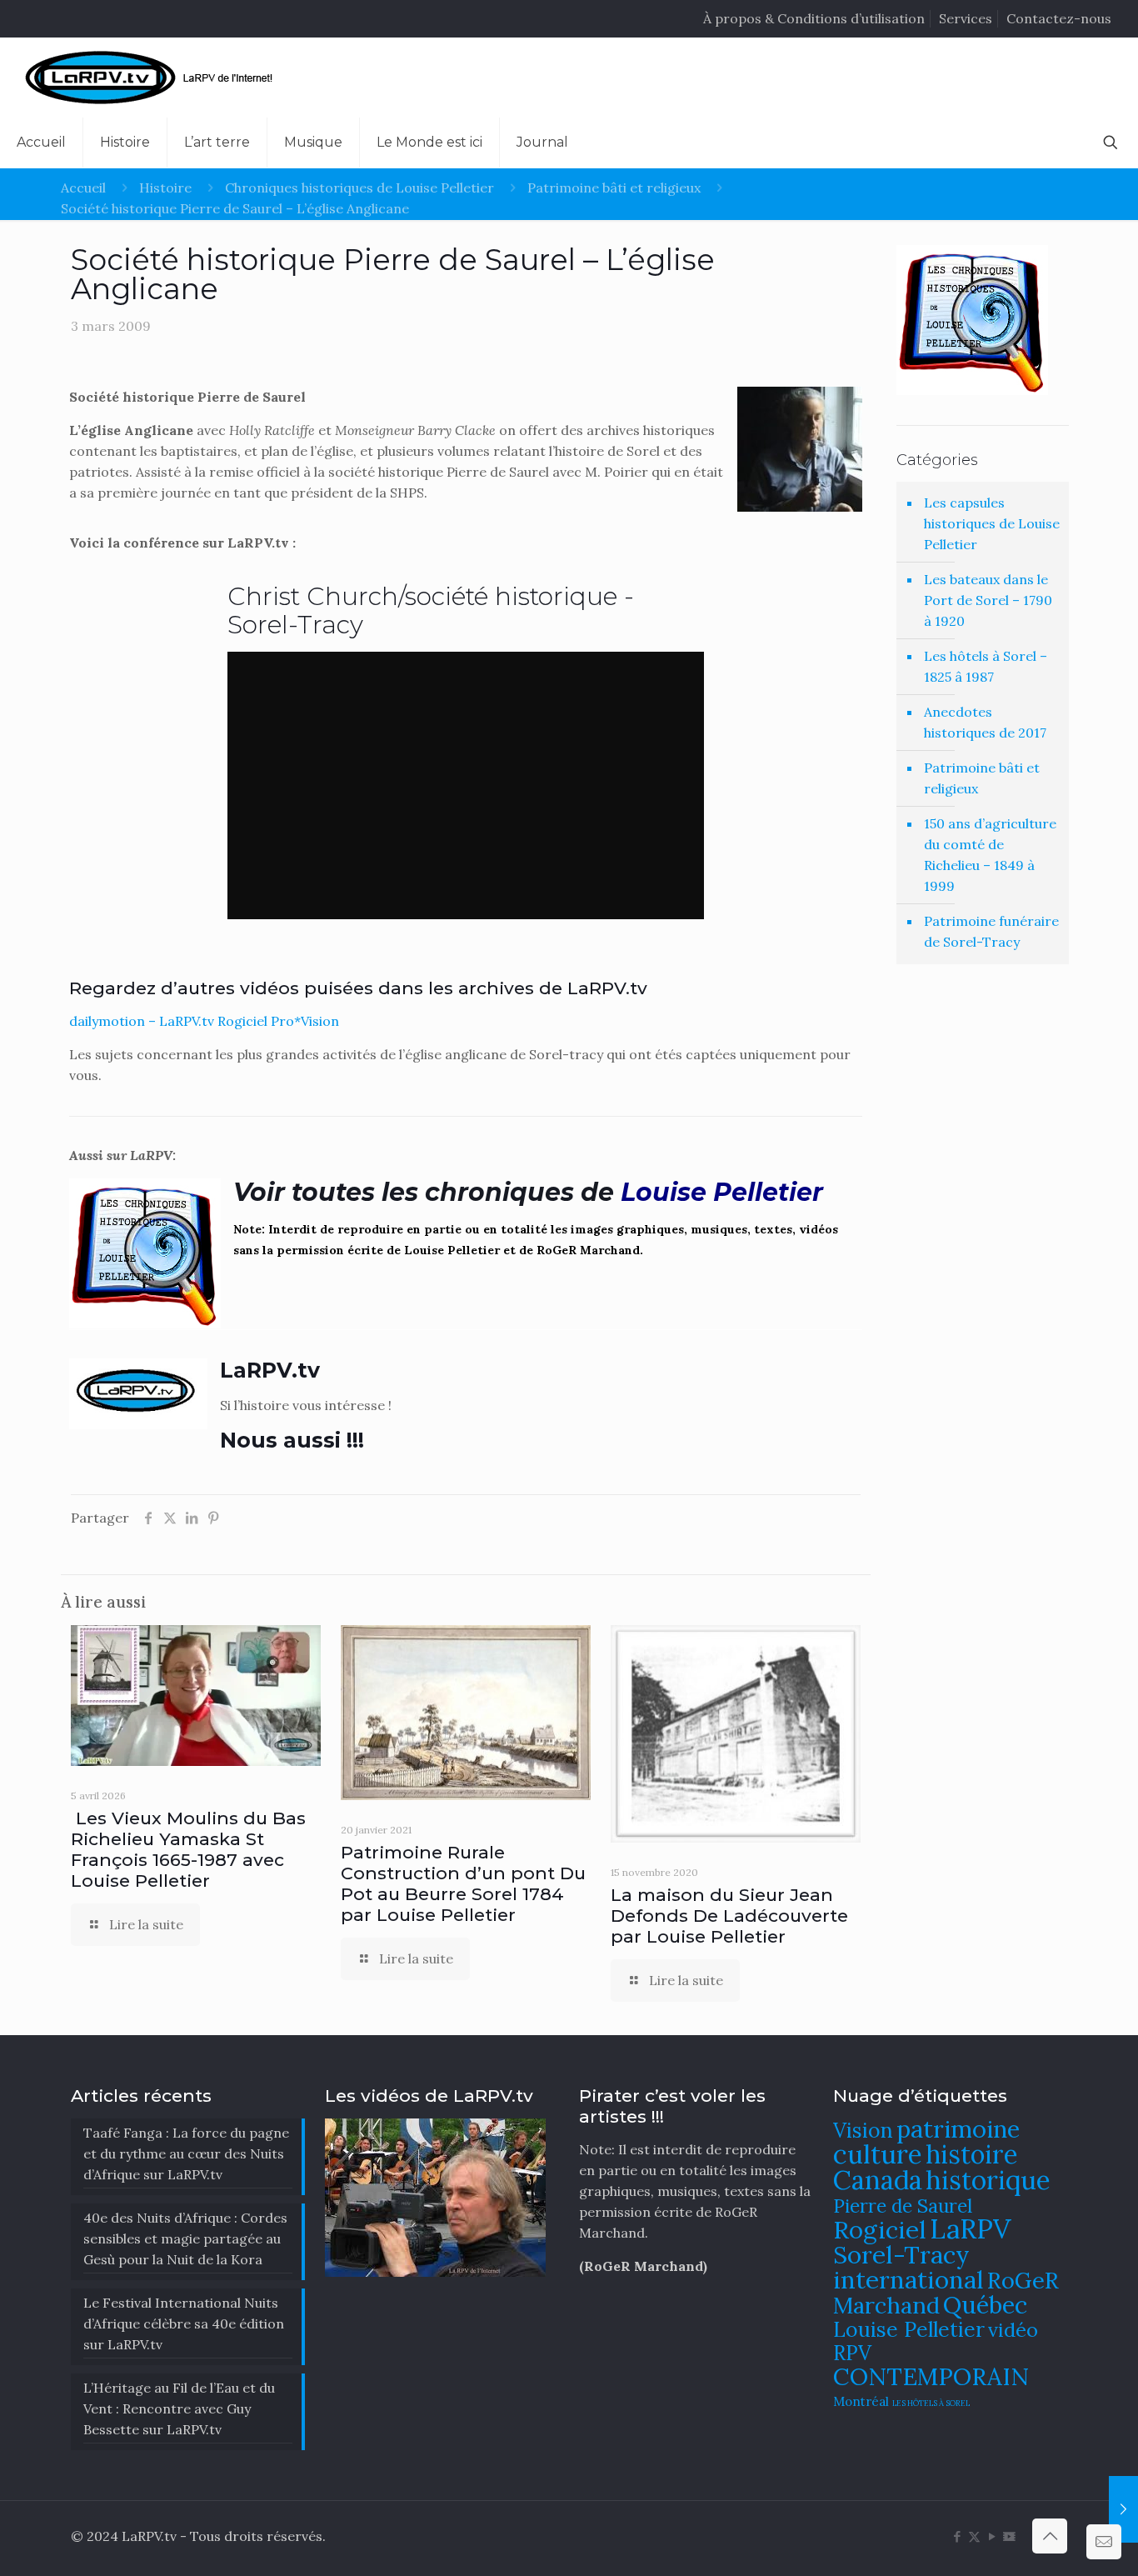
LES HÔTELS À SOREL (931, 2403)
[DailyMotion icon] (1009, 2536)
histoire (972, 2154)
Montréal (861, 2401)
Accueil (83, 188)
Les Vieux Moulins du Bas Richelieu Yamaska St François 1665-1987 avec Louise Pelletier (188, 1849)
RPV (852, 2353)
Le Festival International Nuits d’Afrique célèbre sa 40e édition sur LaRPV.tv (184, 2323)
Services (966, 18)
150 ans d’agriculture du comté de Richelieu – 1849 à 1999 (990, 855)
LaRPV (971, 2229)
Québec (985, 2305)
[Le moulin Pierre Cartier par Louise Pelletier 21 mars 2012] (1123, 2509)
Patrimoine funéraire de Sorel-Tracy (991, 931)
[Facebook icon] (957, 2536)
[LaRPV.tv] (153, 78)
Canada (878, 2180)
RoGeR (1023, 2280)
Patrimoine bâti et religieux (614, 188)
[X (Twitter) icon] (974, 2536)
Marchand (886, 2305)
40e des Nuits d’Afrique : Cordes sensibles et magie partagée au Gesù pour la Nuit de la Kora (185, 2238)
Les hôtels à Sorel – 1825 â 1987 (986, 666)
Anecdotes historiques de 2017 (985, 722)
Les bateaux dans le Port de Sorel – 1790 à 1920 (988, 600)
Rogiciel (880, 2229)
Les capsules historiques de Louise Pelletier (992, 523)
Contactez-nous (1059, 18)
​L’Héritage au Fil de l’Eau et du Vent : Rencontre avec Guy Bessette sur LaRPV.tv (179, 2408)
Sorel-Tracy (901, 2254)
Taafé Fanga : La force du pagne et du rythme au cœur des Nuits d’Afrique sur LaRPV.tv (186, 2153)
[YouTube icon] (992, 2536)
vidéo (1013, 2329)
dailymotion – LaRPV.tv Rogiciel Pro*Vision (204, 1021)
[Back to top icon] (1050, 2536)
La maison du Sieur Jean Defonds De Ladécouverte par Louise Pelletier (729, 1916)
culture (878, 2154)
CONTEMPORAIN (931, 2376)
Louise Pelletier (909, 2329)
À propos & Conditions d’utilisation (814, 18)
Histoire (165, 188)
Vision (863, 2130)
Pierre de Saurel (903, 2206)
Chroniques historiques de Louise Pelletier (359, 188)
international (908, 2279)
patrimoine (958, 2129)
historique (988, 2180)
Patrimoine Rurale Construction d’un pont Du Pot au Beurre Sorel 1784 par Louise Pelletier (463, 1883)
